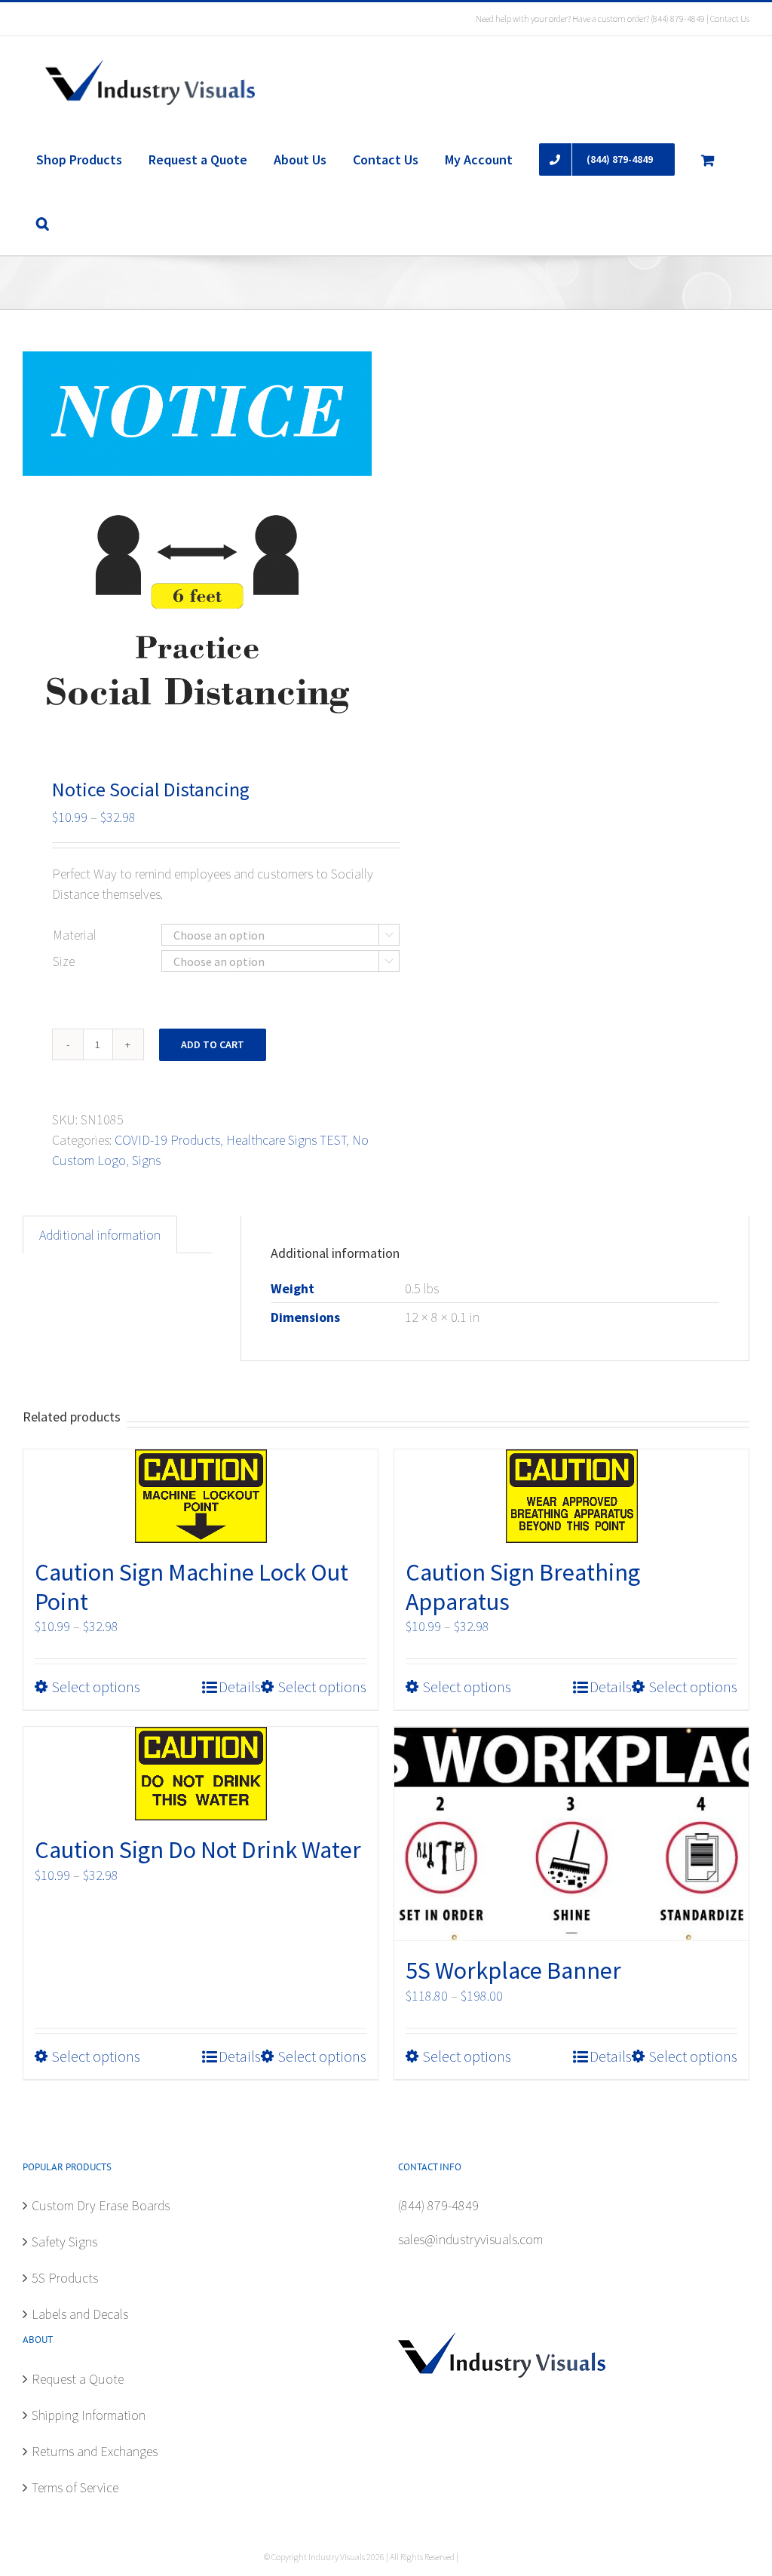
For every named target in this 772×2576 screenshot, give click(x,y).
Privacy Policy (484, 2557)
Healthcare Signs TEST (286, 1140)
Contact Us (730, 18)
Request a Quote (78, 2379)
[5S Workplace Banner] (571, 1834)
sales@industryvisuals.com (470, 2239)
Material (75, 935)
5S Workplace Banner (513, 1970)
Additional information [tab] (100, 1235)
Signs (146, 1160)
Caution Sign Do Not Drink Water (198, 1850)
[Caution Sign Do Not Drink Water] (201, 1774)
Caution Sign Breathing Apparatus (523, 1587)
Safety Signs (64, 2242)
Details (240, 1687)
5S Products (65, 2278)
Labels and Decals (80, 2314)
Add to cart (213, 1044)
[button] (42, 223)
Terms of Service (75, 2487)
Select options (96, 1687)
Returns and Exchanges (95, 2451)
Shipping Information (89, 2415)
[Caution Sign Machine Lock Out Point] (201, 1496)
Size (64, 961)
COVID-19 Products (167, 1140)
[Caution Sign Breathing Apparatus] (571, 1496)
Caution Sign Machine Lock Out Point (191, 1587)
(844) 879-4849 (678, 18)
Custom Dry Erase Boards (101, 2205)
